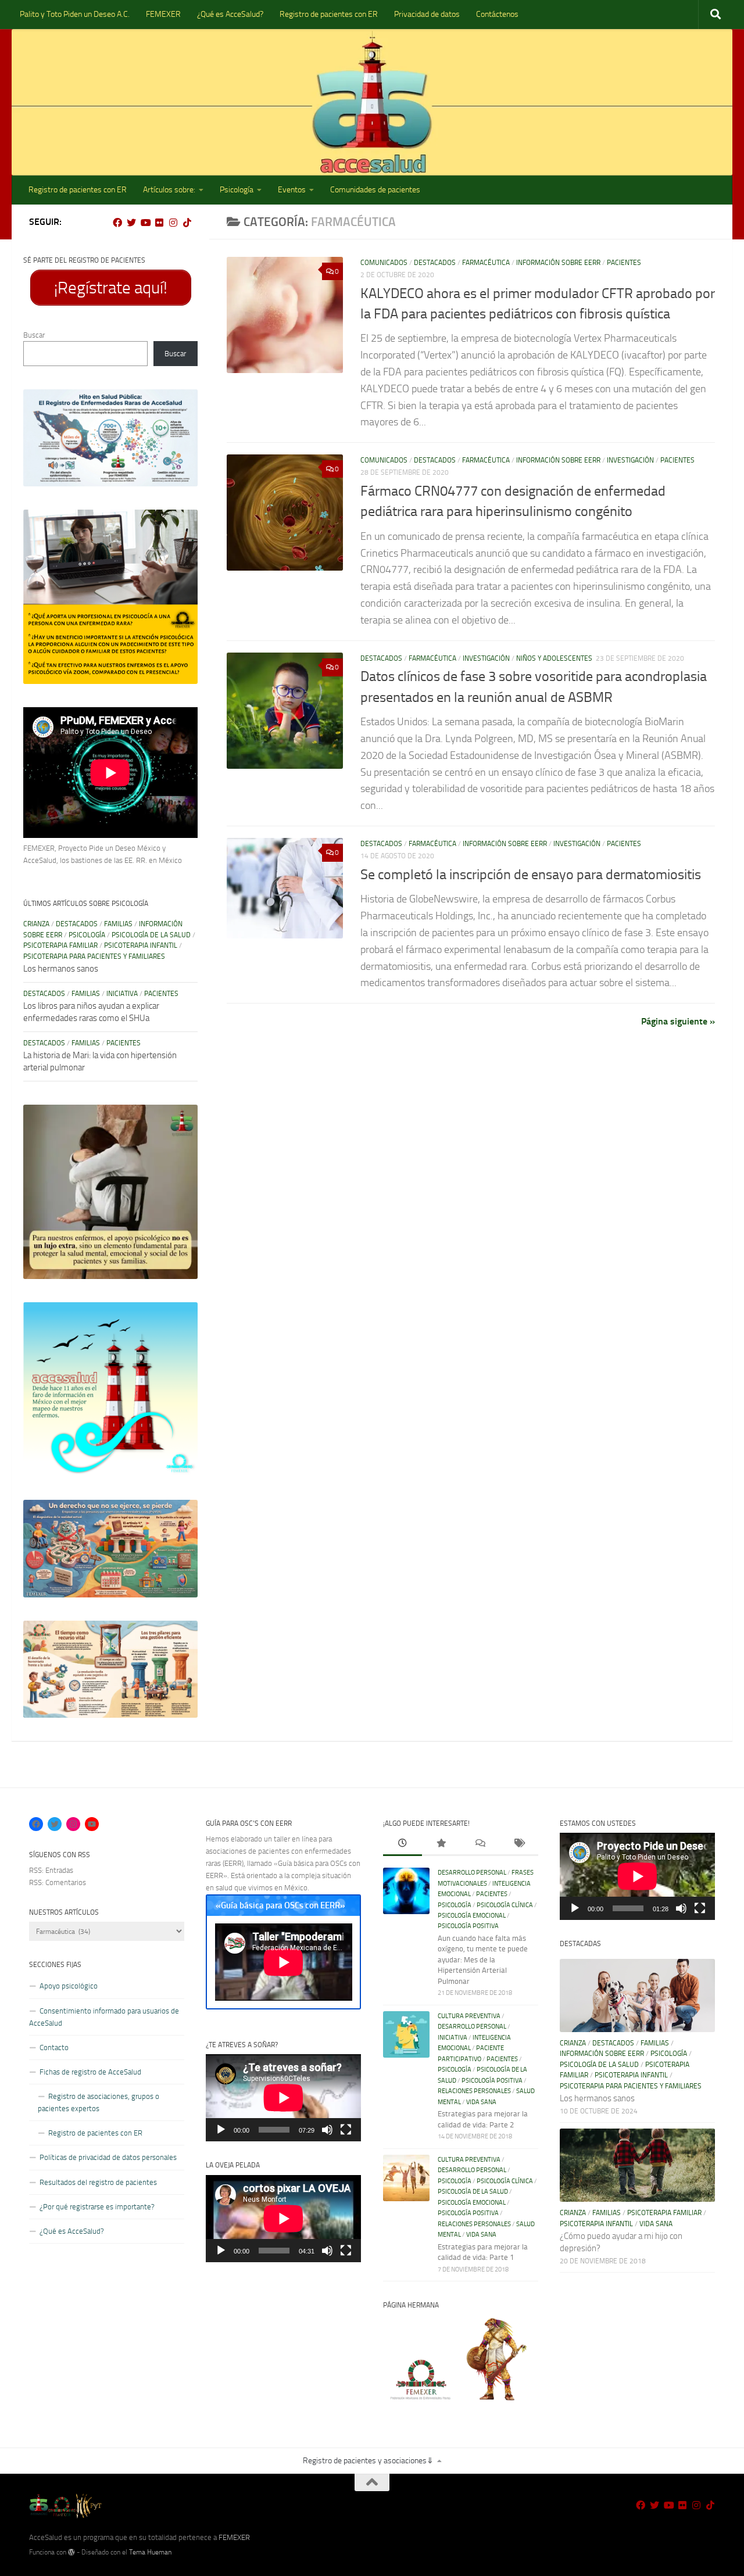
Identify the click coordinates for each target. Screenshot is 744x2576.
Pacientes (624, 263)
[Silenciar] (327, 2130)
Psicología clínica (505, 1905)
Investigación (630, 460)
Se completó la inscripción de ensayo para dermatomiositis (531, 875)
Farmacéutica (486, 263)
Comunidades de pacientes (375, 190)
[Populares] (441, 1844)
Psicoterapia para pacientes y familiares (94, 956)
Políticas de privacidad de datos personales (108, 2157)
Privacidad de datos (427, 14)
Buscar (34, 335)
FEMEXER (163, 14)
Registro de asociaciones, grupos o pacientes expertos (99, 2102)
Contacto (54, 2047)
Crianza (36, 924)
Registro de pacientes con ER (329, 14)
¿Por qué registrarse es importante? (97, 2207)
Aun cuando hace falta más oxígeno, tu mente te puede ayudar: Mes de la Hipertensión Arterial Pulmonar (483, 1960)
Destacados (435, 263)
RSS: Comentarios (58, 1882)
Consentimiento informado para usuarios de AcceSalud (104, 2017)
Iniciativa (122, 994)
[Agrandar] (183, 404)
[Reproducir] (221, 2130)
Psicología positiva (468, 1926)
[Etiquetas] (519, 1844)
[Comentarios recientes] (480, 1844)
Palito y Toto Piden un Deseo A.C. (75, 14)
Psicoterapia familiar (60, 945)
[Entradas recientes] (403, 1844)
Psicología (237, 190)
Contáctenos (497, 14)
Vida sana (481, 2102)
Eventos (292, 190)
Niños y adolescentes (554, 658)
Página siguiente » (678, 1021)
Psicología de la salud (151, 935)
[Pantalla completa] (346, 2130)
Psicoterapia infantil (141, 945)
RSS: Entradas (51, 1870)
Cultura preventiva (469, 2016)
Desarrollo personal (472, 1873)
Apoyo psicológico (69, 1986)
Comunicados (384, 263)
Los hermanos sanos (61, 969)
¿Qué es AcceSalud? (230, 14)
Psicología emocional (472, 1916)
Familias (118, 924)
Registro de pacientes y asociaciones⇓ (368, 2461)
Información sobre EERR (558, 263)
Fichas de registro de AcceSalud (90, 2072)
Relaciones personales (474, 2091)
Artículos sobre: (169, 190)
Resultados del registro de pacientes (98, 2182)
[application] (283, 2098)
